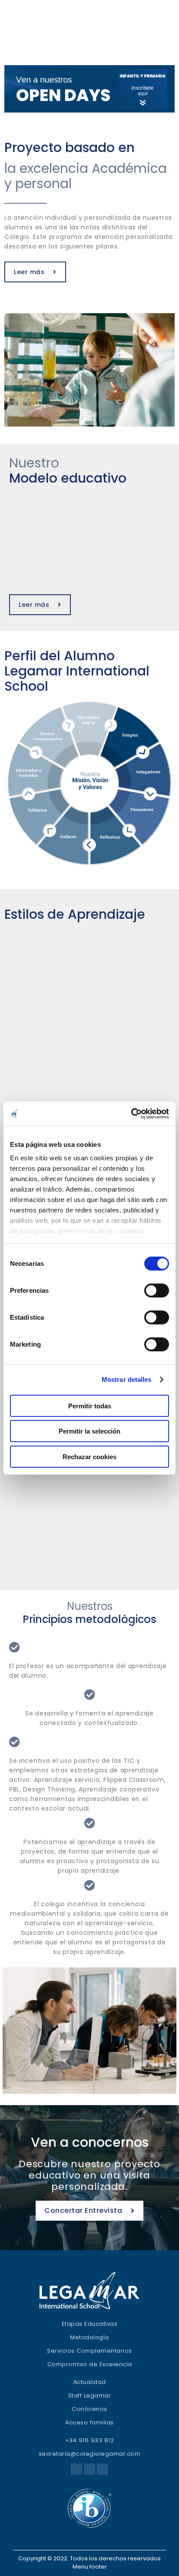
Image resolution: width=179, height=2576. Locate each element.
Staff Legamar (90, 2396)
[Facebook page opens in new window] (76, 2469)
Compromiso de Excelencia (90, 2364)
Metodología (89, 2337)
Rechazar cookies (89, 1456)
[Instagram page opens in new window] (103, 2469)
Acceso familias (89, 2422)
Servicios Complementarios (89, 2351)
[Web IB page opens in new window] (89, 2526)
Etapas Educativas (90, 2324)
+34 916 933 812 (90, 2440)
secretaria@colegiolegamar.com (90, 2454)
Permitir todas (90, 1406)
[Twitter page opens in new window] (89, 2469)
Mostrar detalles (127, 1379)
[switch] (157, 1290)
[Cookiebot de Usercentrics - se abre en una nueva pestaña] (131, 1114)
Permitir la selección (89, 1431)
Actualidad (90, 2382)
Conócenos (89, 2409)
